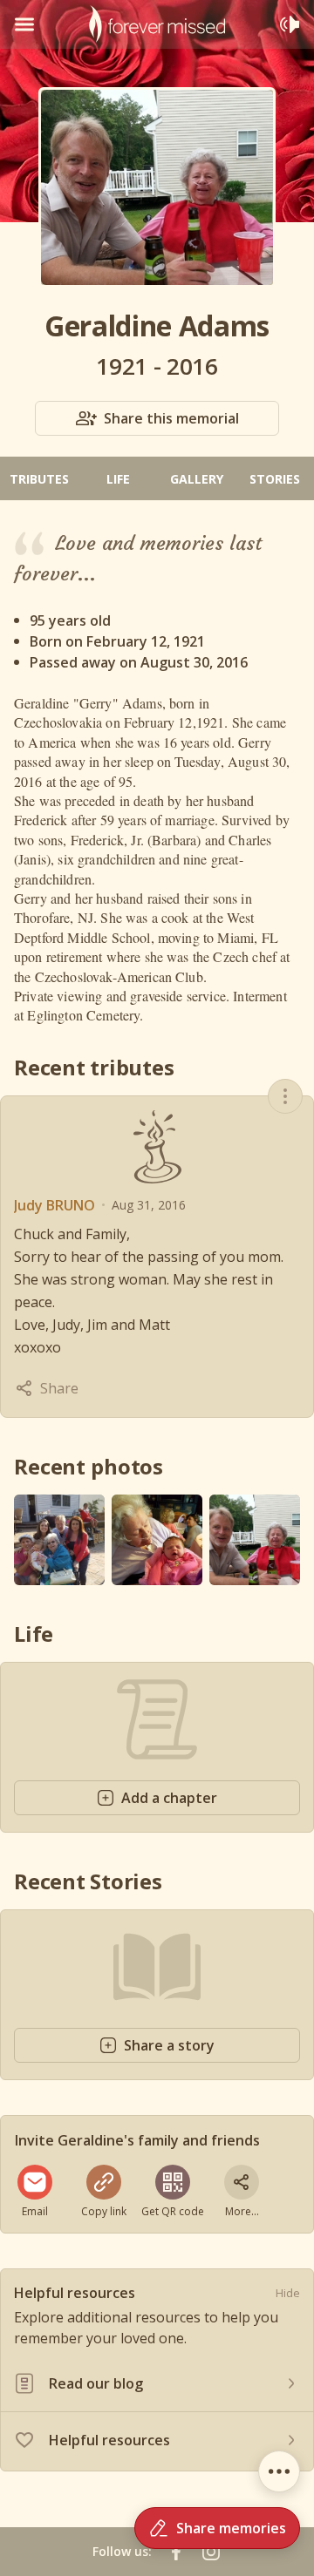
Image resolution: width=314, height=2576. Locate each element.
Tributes (39, 479)
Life (118, 479)
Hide (288, 2293)
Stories (275, 479)
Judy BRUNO (55, 1205)
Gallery (197, 479)
